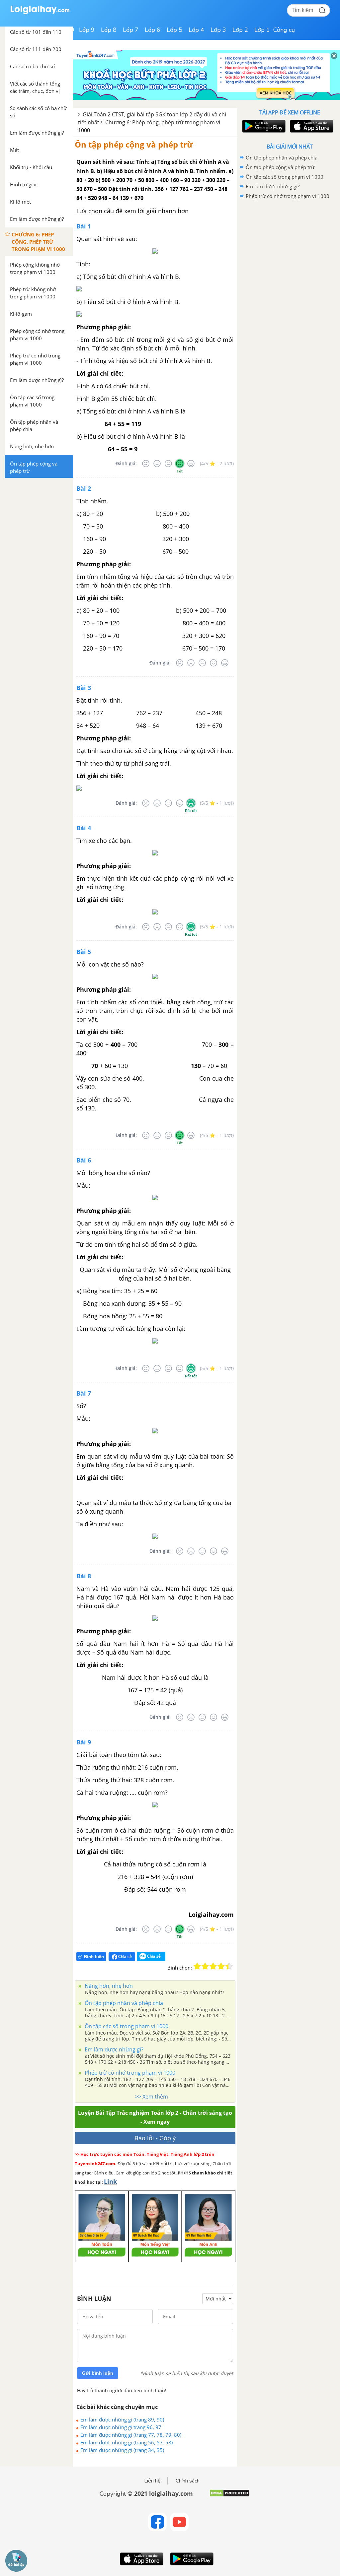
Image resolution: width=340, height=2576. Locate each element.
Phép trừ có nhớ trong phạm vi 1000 (129, 2073)
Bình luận (94, 1957)
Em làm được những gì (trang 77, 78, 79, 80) (131, 2435)
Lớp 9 (87, 30)
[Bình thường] (168, 464)
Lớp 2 (240, 30)
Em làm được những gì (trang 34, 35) (122, 2450)
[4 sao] (221, 1966)
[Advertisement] (290, 248)
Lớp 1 (262, 30)
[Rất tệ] (146, 464)
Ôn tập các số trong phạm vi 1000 (126, 2026)
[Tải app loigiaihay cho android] (263, 126)
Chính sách (188, 2481)
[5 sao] (229, 1966)
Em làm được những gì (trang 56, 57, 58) (127, 2442)
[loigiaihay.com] (40, 13)
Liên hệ (152, 2481)
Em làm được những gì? (113, 2049)
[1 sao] (197, 1966)
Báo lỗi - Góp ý (155, 2138)
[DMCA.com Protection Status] (230, 2496)
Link (110, 2181)
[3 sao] (213, 1966)
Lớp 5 (174, 30)
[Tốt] (180, 464)
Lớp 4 (196, 30)
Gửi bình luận (98, 2373)
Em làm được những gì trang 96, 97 (121, 2427)
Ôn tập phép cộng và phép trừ (134, 144)
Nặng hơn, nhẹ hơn (108, 1986)
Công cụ (284, 30)
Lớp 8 (109, 30)
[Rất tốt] (191, 464)
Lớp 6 (153, 30)
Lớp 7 (131, 30)
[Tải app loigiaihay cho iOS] (311, 126)
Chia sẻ (125, 1956)
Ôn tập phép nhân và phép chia (123, 2003)
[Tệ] (157, 464)
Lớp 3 (218, 30)
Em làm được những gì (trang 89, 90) (122, 2419)
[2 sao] (205, 1966)
